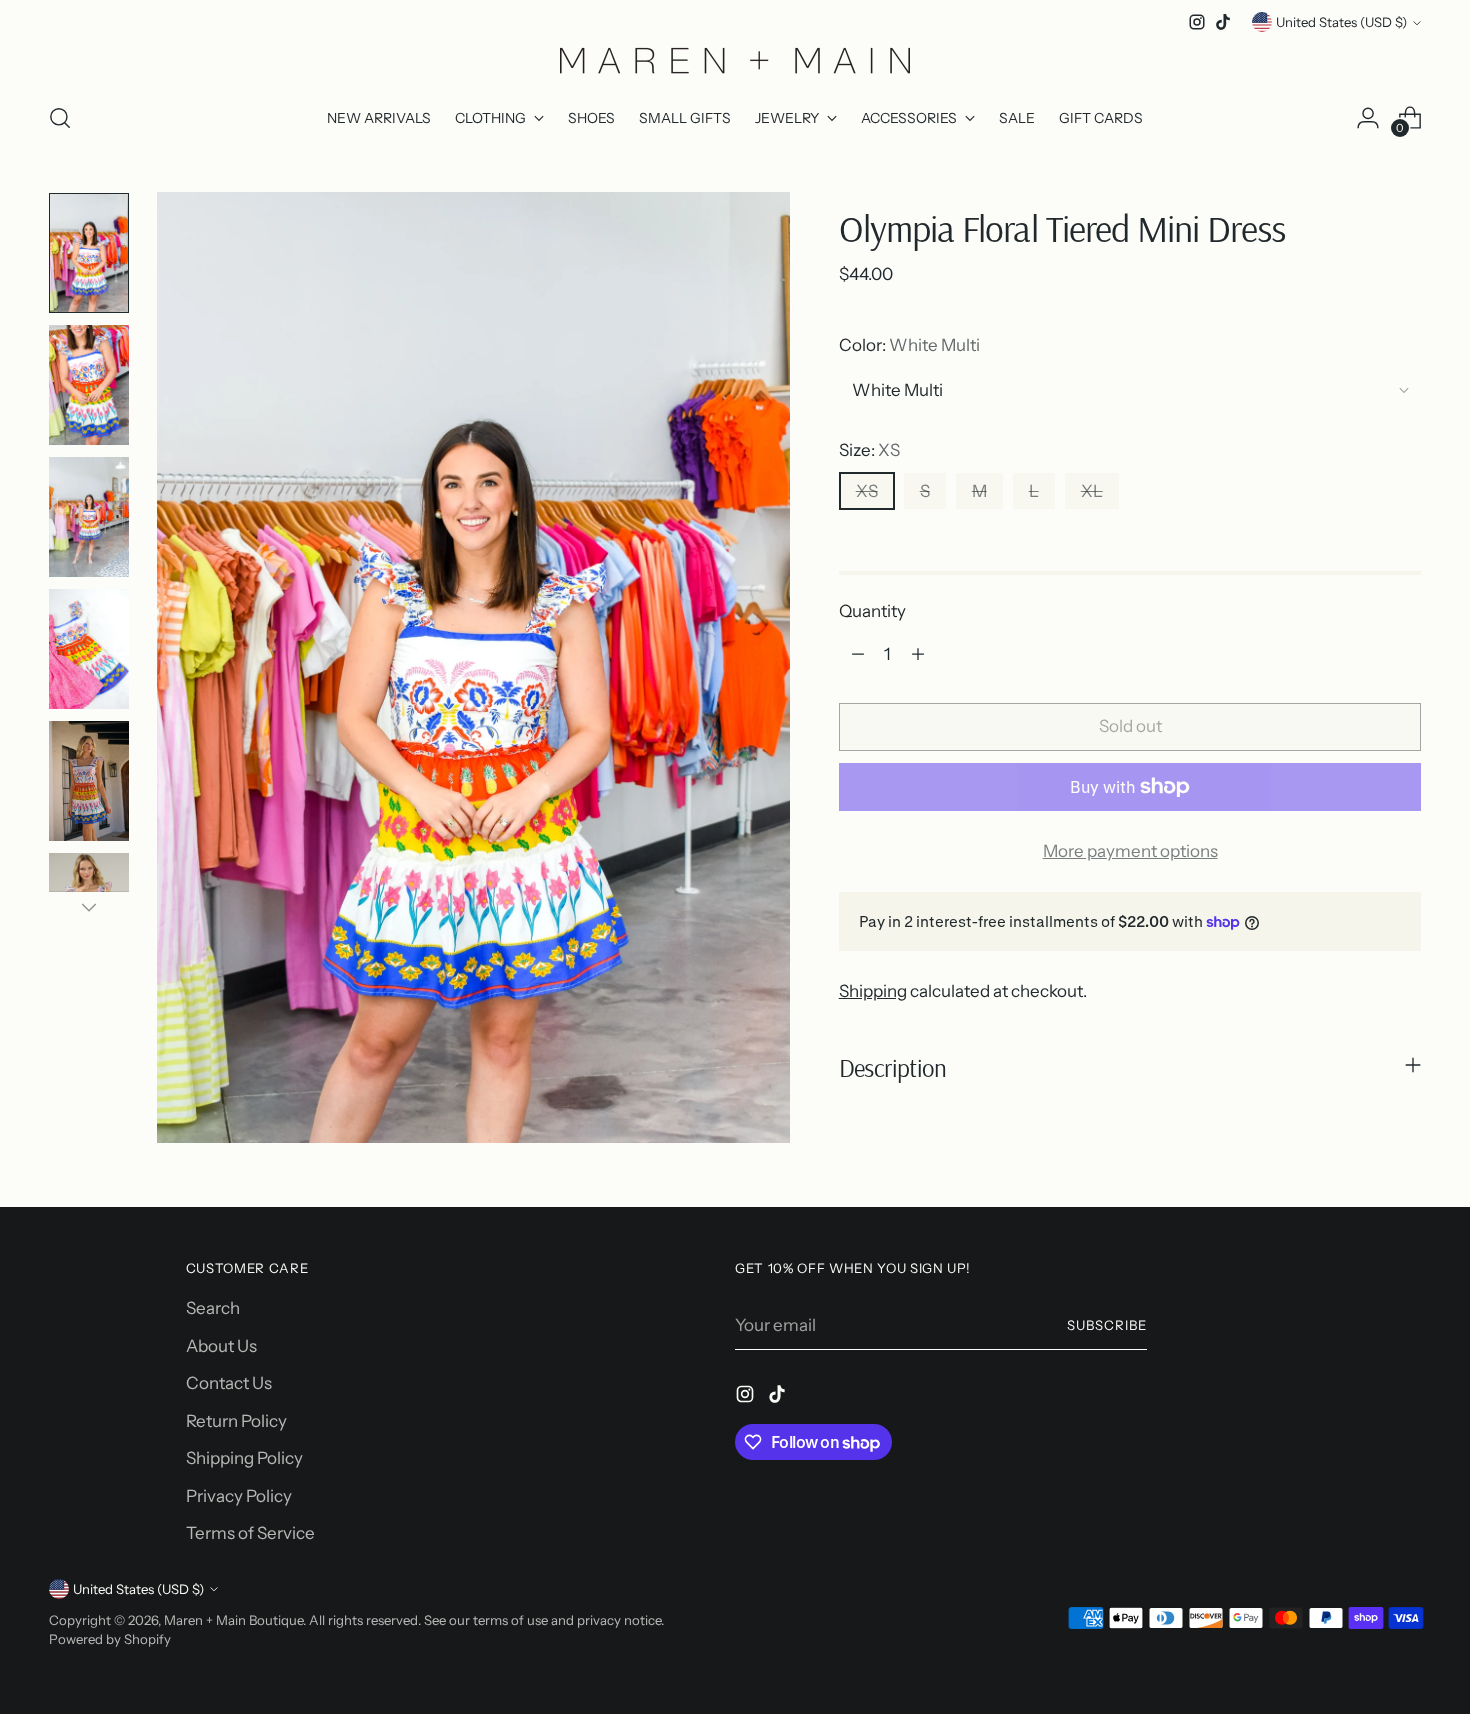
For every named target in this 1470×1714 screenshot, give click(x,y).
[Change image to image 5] (89, 781)
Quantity (872, 611)
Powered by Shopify (110, 1639)
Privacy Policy (239, 1496)
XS (867, 491)
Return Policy (236, 1421)
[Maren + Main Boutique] (735, 60)
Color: (909, 345)
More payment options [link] (1130, 851)
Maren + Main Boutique (233, 1620)
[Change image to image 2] (89, 385)
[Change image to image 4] (89, 649)
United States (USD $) (1341, 22)
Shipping (873, 991)
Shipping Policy (244, 1458)
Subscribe (1107, 1325)
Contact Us (229, 1383)
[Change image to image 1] (89, 253)
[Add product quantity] (918, 654)
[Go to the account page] (1368, 118)
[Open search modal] (60, 118)
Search (213, 1308)
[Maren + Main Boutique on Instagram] (1197, 22)
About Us (221, 1346)
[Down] (89, 907)
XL (1092, 491)
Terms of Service (250, 1533)
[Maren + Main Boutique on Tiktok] (1223, 22)
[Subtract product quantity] (858, 654)
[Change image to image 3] (89, 517)
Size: (869, 450)
